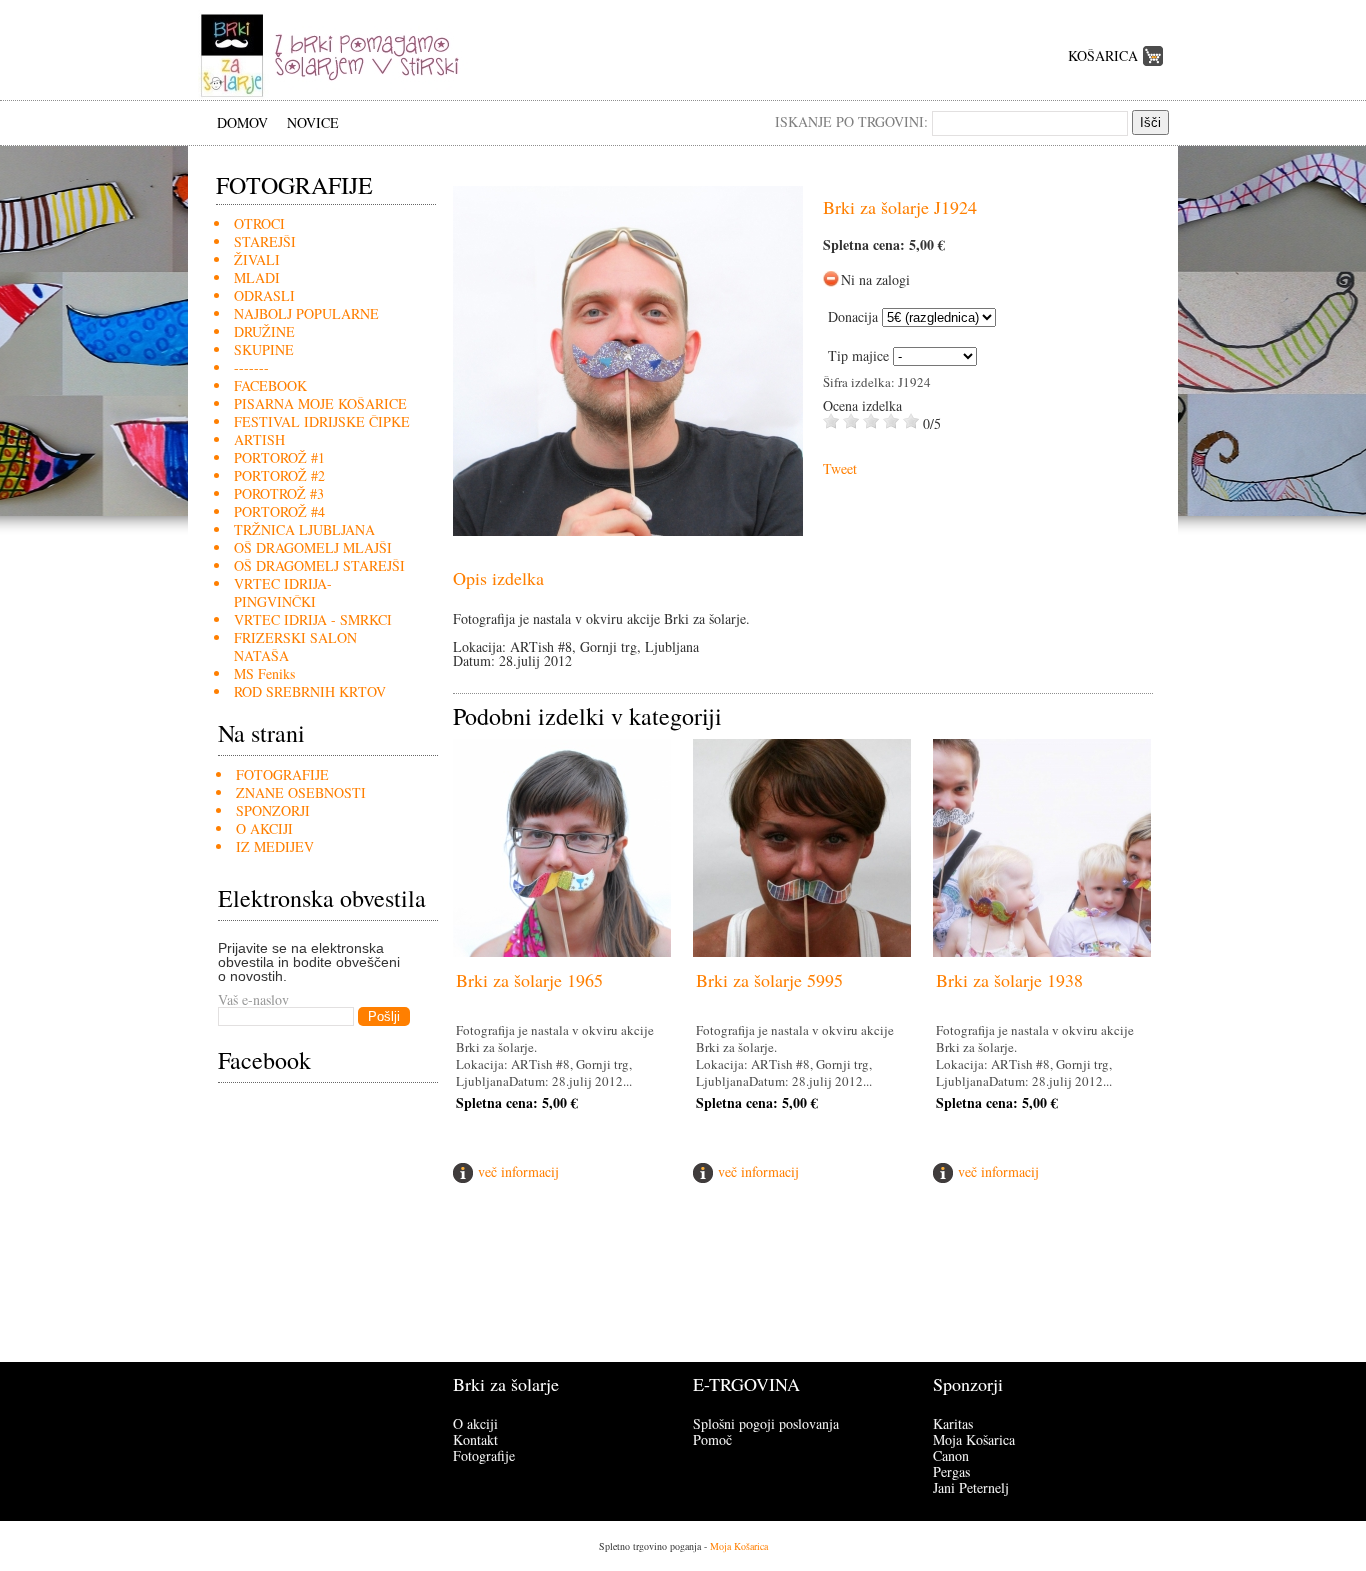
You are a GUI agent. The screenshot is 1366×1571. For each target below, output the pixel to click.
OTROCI (259, 223)
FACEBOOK (270, 385)
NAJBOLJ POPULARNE (306, 313)
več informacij (518, 1171)
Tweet (840, 468)
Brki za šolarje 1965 (529, 980)
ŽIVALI (257, 259)
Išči (1150, 122)
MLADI (257, 277)
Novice (313, 122)
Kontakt (475, 1439)
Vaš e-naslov (253, 999)
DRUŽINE (264, 331)
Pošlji (384, 1016)
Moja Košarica (974, 1439)
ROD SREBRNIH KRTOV (310, 691)
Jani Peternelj (971, 1487)
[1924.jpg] (628, 530)
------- (251, 367)
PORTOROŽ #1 (279, 457)
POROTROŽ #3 (279, 493)
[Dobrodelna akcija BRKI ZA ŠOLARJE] (336, 94)
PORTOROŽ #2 (279, 475)
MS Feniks (264, 673)
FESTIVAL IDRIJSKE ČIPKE (322, 421)
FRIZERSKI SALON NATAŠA (295, 646)
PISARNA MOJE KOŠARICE (320, 403)
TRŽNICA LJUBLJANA (304, 529)
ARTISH (259, 439)
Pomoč (712, 1439)
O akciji (475, 1423)
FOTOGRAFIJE (282, 774)
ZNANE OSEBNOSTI (301, 792)
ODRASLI (264, 295)
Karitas (953, 1423)
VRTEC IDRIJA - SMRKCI (313, 619)
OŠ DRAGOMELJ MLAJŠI (313, 547)
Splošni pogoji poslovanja (766, 1423)
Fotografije (484, 1455)
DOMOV (242, 122)
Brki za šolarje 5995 (769, 980)
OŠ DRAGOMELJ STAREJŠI (319, 565)
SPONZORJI (273, 810)
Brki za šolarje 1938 (1009, 980)
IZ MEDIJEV (275, 846)
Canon (951, 1455)
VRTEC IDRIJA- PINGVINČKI (283, 592)
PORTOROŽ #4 (279, 511)
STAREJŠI (265, 241)
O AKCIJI (264, 828)
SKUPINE (264, 349)
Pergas (951, 1471)
